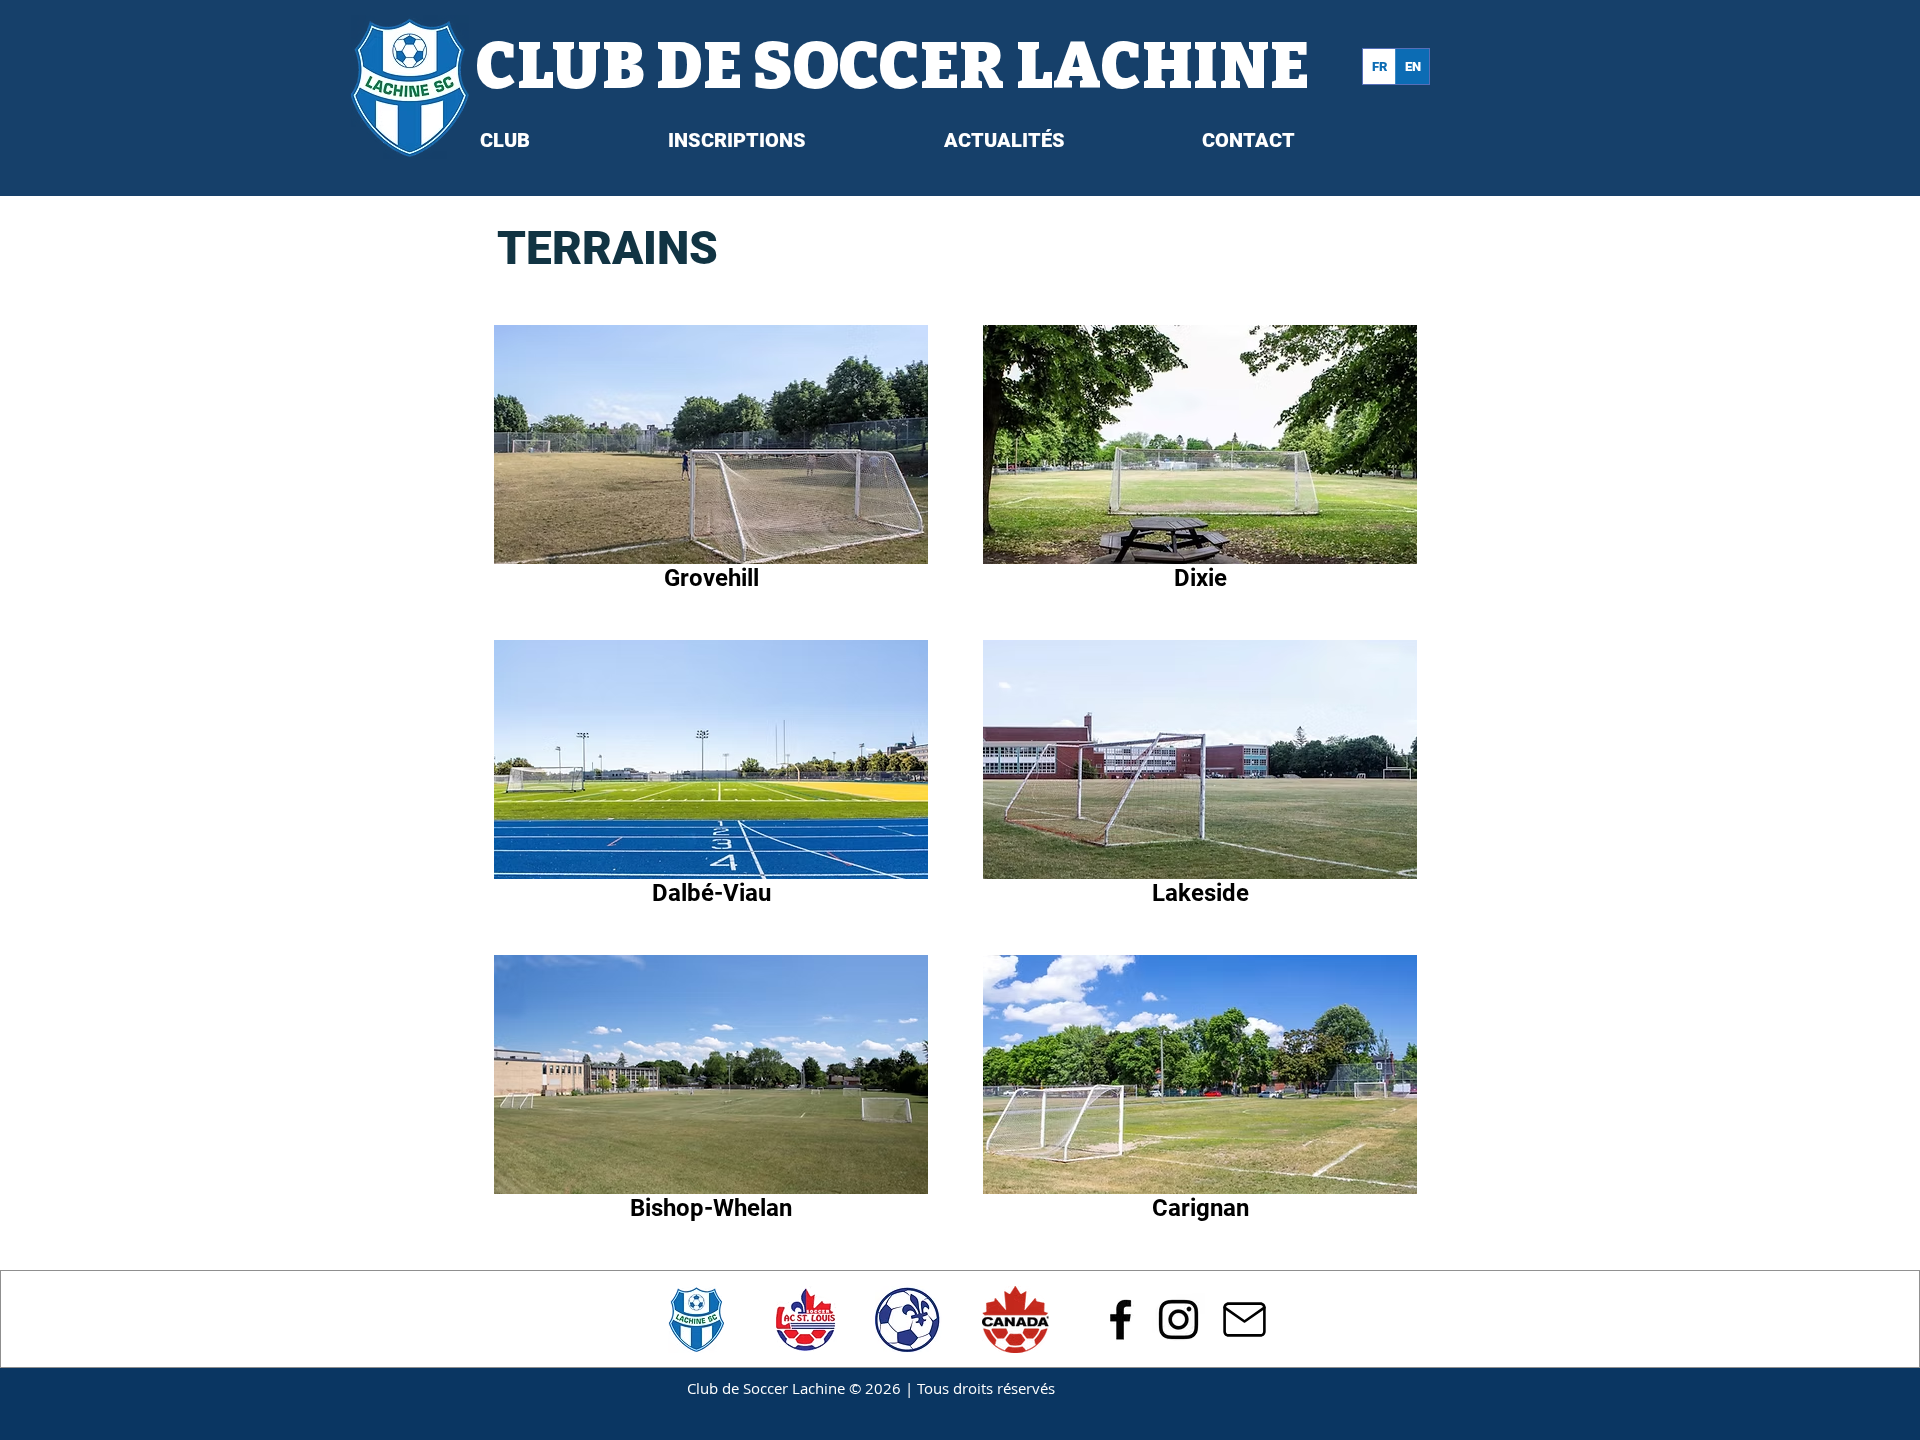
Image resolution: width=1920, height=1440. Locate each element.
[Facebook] (1120, 1319)
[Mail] (1244, 1319)
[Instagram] (1178, 1319)
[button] (571, 140)
